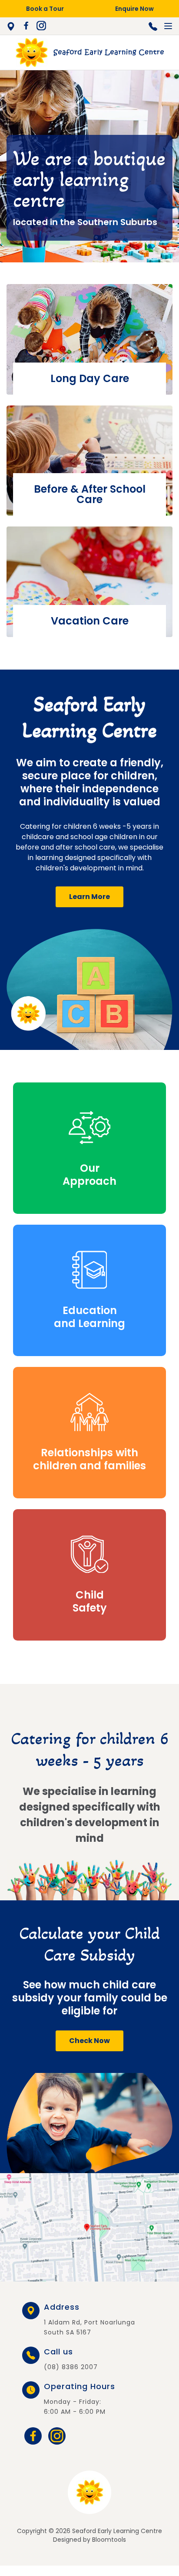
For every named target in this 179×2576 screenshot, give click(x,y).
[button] (89, 897)
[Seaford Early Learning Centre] (89, 52)
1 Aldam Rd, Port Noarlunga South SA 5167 (13, 26)
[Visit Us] (89, 2227)
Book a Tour (45, 9)
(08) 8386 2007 (153, 26)
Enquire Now (134, 9)
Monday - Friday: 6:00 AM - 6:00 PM (80, 2399)
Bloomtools (109, 2540)
